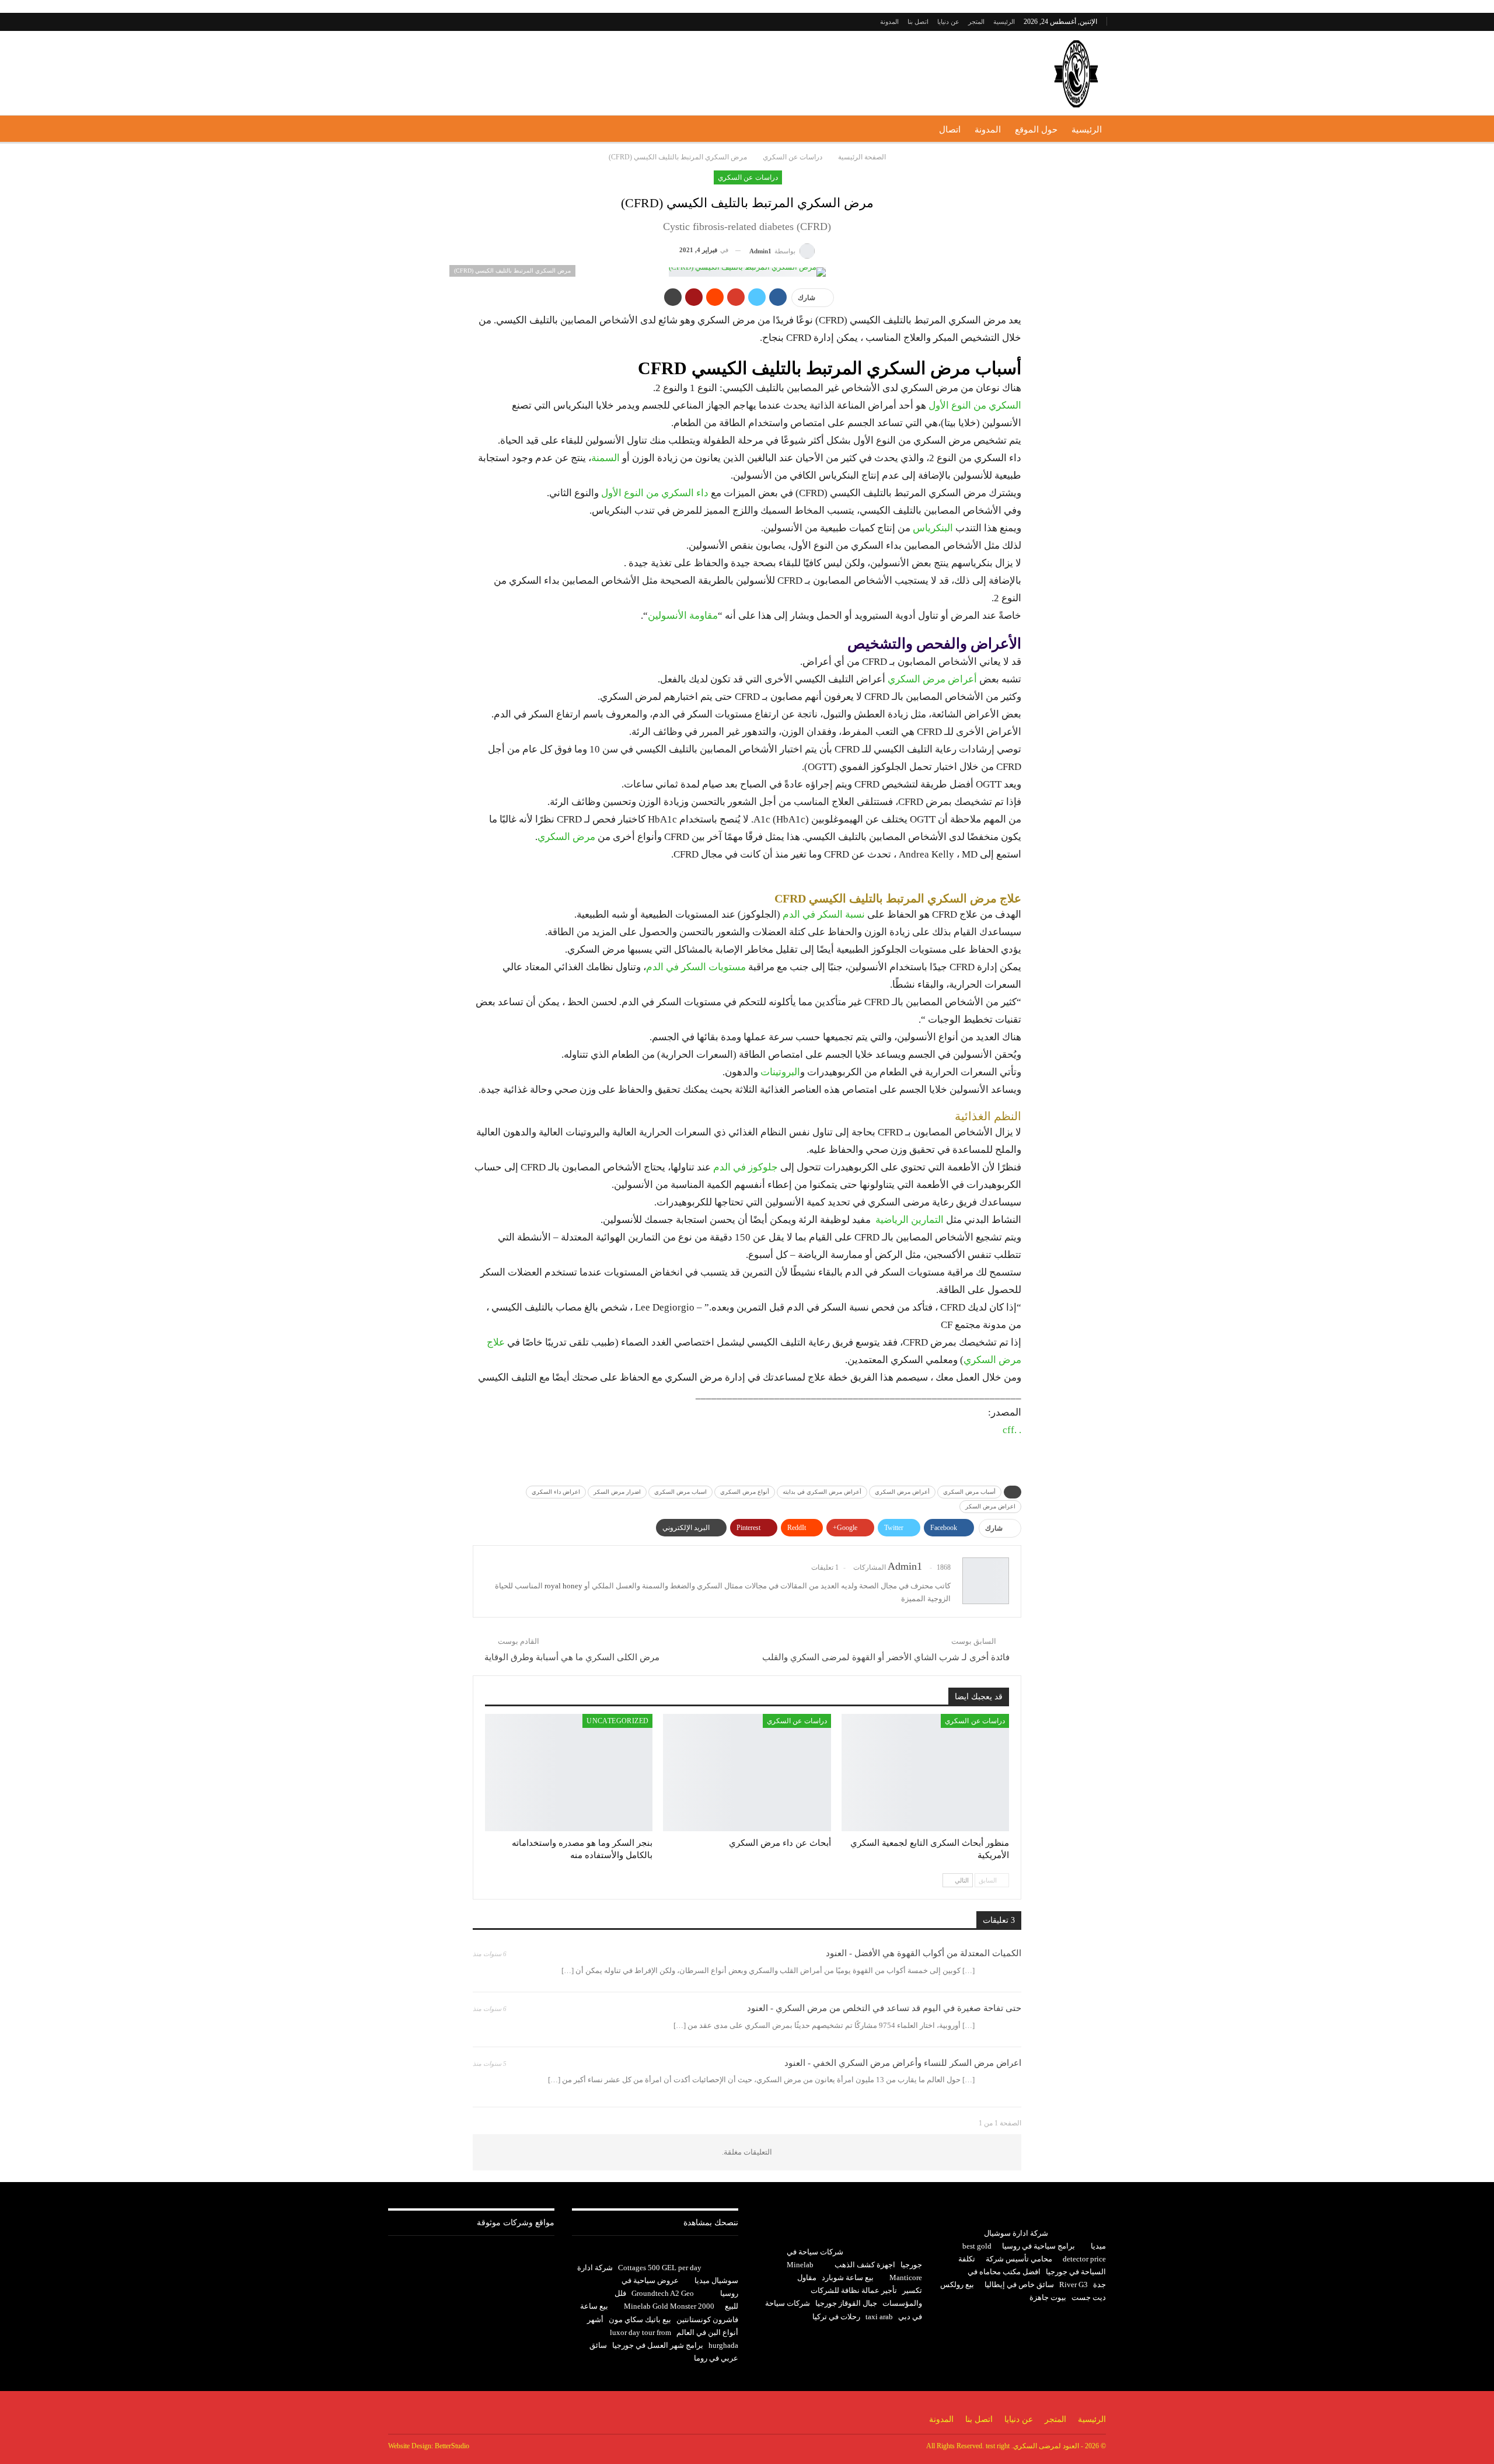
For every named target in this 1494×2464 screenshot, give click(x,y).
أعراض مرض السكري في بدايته (822, 1492)
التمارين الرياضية (908, 1220)
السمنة (605, 458)
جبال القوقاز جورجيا (846, 2303)
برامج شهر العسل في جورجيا (658, 2345)
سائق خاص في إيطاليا (1019, 2284)
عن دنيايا (948, 22)
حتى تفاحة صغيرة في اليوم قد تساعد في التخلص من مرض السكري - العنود (884, 2008)
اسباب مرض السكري (680, 1492)
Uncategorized (617, 1721)
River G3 (1074, 2284)
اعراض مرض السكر (990, 1506)
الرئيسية (1004, 22)
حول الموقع (1036, 130)
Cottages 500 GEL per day (660, 2268)
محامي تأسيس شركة (1019, 2259)
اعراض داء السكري (556, 1492)
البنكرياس (933, 528)
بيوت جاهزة (1048, 2297)
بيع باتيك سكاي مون (640, 2320)
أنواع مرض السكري (745, 1492)
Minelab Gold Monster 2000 (669, 2306)
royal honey (563, 1586)
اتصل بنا (918, 22)
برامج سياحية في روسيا (1039, 2246)
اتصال (950, 130)
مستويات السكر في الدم (696, 967)
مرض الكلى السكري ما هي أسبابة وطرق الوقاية (572, 1657)
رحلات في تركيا (836, 2317)
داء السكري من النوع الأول (655, 493)
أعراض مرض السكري (933, 679)
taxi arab (879, 2317)
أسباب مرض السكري (969, 1492)
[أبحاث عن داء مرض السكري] (747, 1773)
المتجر (976, 22)
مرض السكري (566, 837)
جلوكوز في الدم (746, 1167)
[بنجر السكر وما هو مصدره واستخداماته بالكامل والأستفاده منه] (569, 1773)
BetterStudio (452, 2446)
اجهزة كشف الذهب (865, 2265)
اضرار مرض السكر (617, 1492)
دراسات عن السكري (748, 177)
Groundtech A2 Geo (663, 2293)
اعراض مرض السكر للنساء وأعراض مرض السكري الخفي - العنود (903, 2063)
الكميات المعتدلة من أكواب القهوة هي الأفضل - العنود (924, 1953)
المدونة (889, 22)
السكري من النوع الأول (975, 405)
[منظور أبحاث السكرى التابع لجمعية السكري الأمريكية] (925, 1773)
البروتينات (780, 1072)
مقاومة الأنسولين (683, 616)
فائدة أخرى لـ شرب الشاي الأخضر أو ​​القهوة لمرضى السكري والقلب (886, 1657)
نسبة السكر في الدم (824, 914)
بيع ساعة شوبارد (848, 2277)
